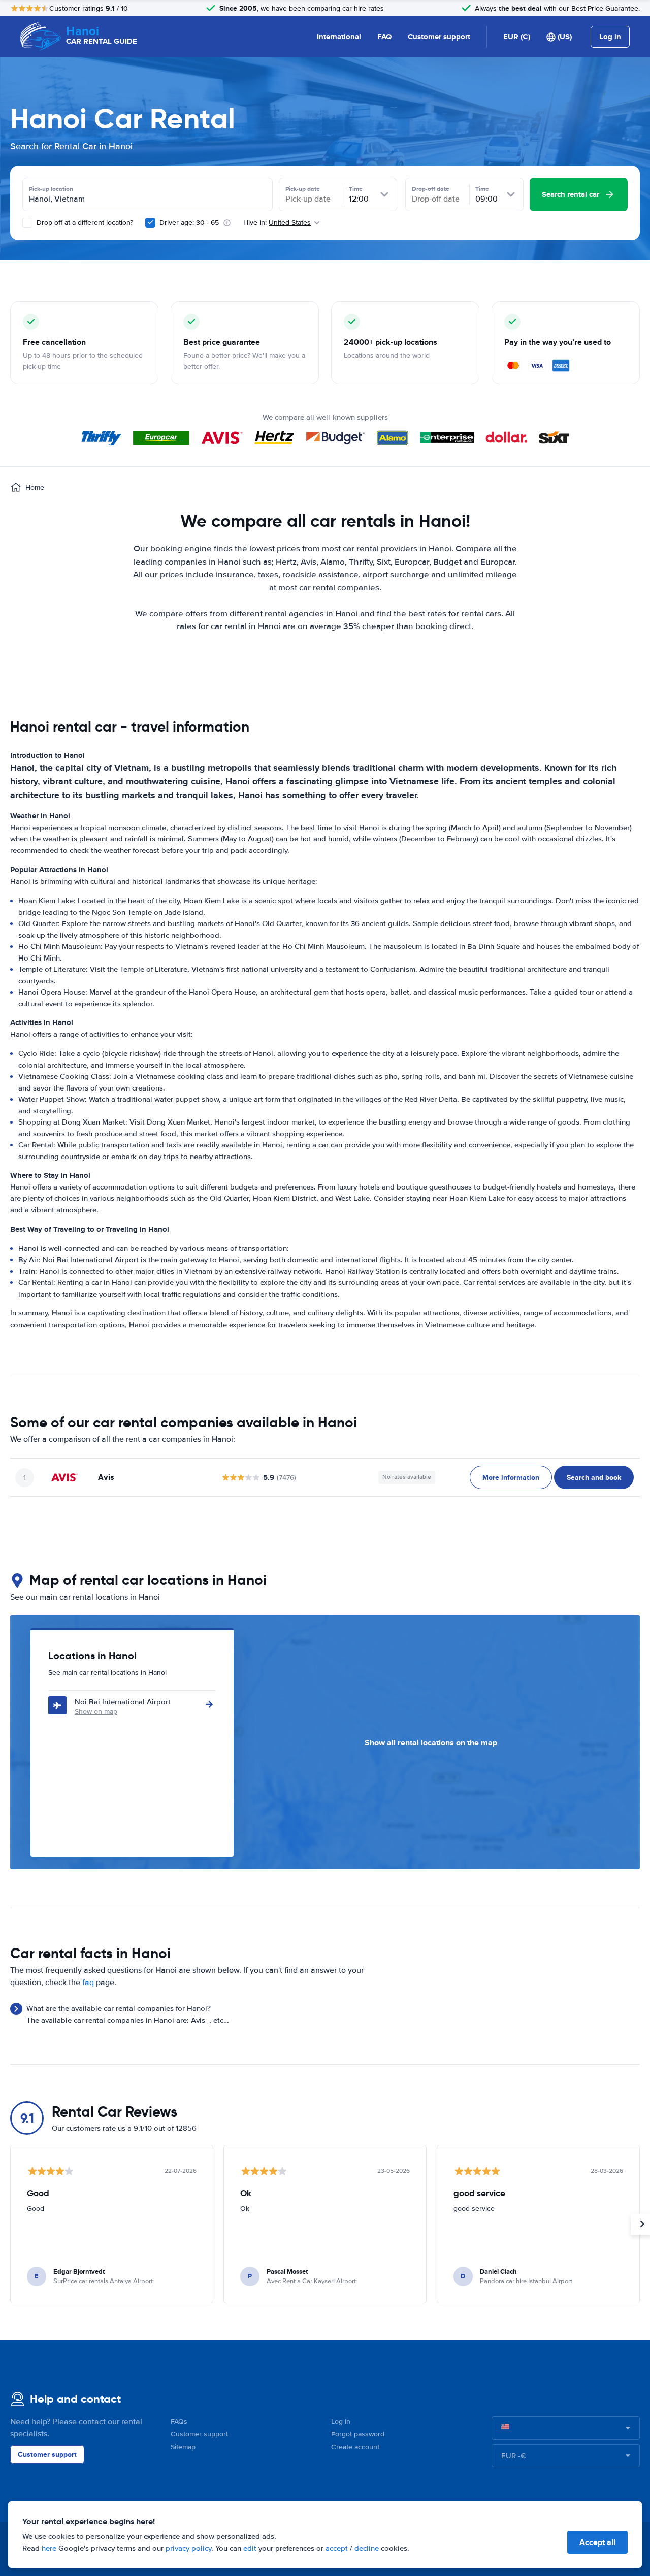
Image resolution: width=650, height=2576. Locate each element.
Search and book (594, 1477)
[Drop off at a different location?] (27, 223)
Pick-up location (51, 189)
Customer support (439, 37)
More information (511, 1477)
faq (88, 1983)
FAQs (179, 2421)
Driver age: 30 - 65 (189, 223)
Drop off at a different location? (84, 223)
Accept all (597, 2542)
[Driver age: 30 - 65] (150, 223)
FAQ (384, 37)
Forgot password (358, 2434)
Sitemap (183, 2447)
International (339, 37)
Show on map (96, 1712)
